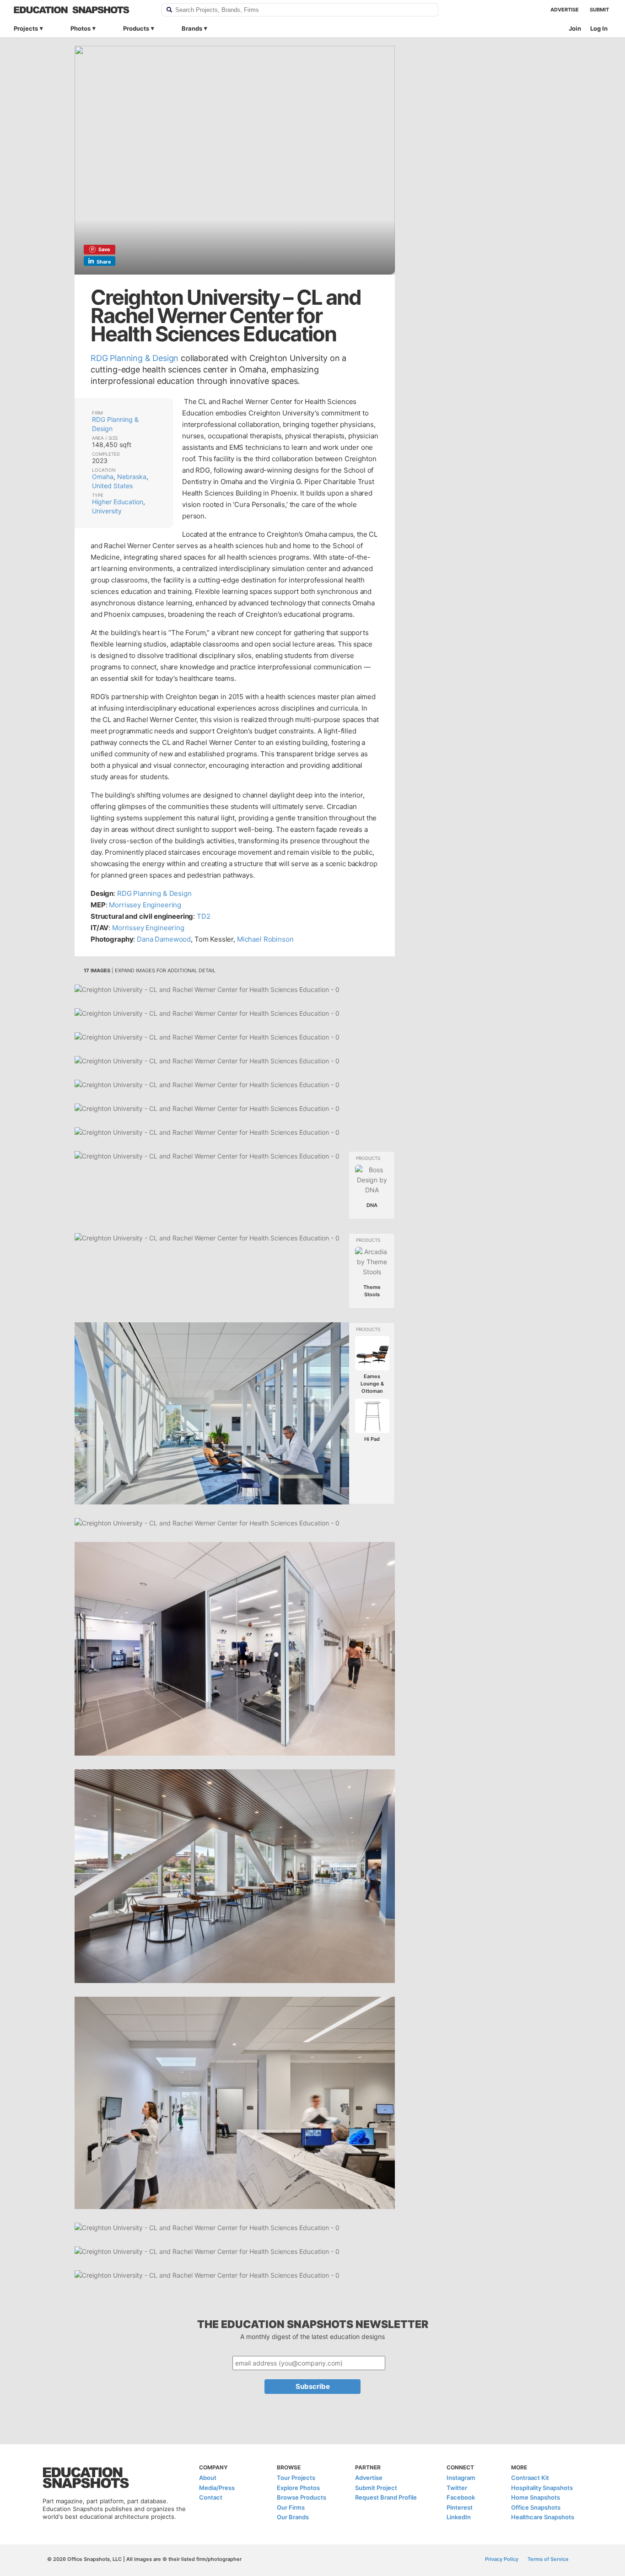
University (107, 511)
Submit (599, 10)
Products (136, 28)
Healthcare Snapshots (543, 2517)
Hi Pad (372, 1439)
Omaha (103, 477)
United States (112, 486)
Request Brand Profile (386, 2497)
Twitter (457, 2487)
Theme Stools (372, 1291)
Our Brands (293, 2517)
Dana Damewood (164, 939)
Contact (211, 2497)
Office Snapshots (536, 2507)
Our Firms (291, 2507)
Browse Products (302, 2497)
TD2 (204, 916)
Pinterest (460, 2507)
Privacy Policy (502, 2559)
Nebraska (132, 477)
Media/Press (217, 2487)
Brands (192, 28)
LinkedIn (459, 2517)
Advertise (565, 10)
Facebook (461, 2497)
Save (104, 249)
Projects (26, 28)
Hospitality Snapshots (542, 2487)
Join (575, 28)
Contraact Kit (530, 2478)
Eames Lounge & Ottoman (372, 1384)
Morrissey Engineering (145, 905)
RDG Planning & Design (135, 358)
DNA (372, 1205)
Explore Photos (298, 2487)
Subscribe (313, 2386)
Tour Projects (296, 2478)
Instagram (461, 2478)
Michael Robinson (265, 939)
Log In (599, 28)
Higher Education (118, 502)
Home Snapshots (536, 2497)
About (208, 2478)
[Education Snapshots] (82, 10)
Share (104, 262)
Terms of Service (548, 2559)
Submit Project (376, 2487)
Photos (81, 28)
